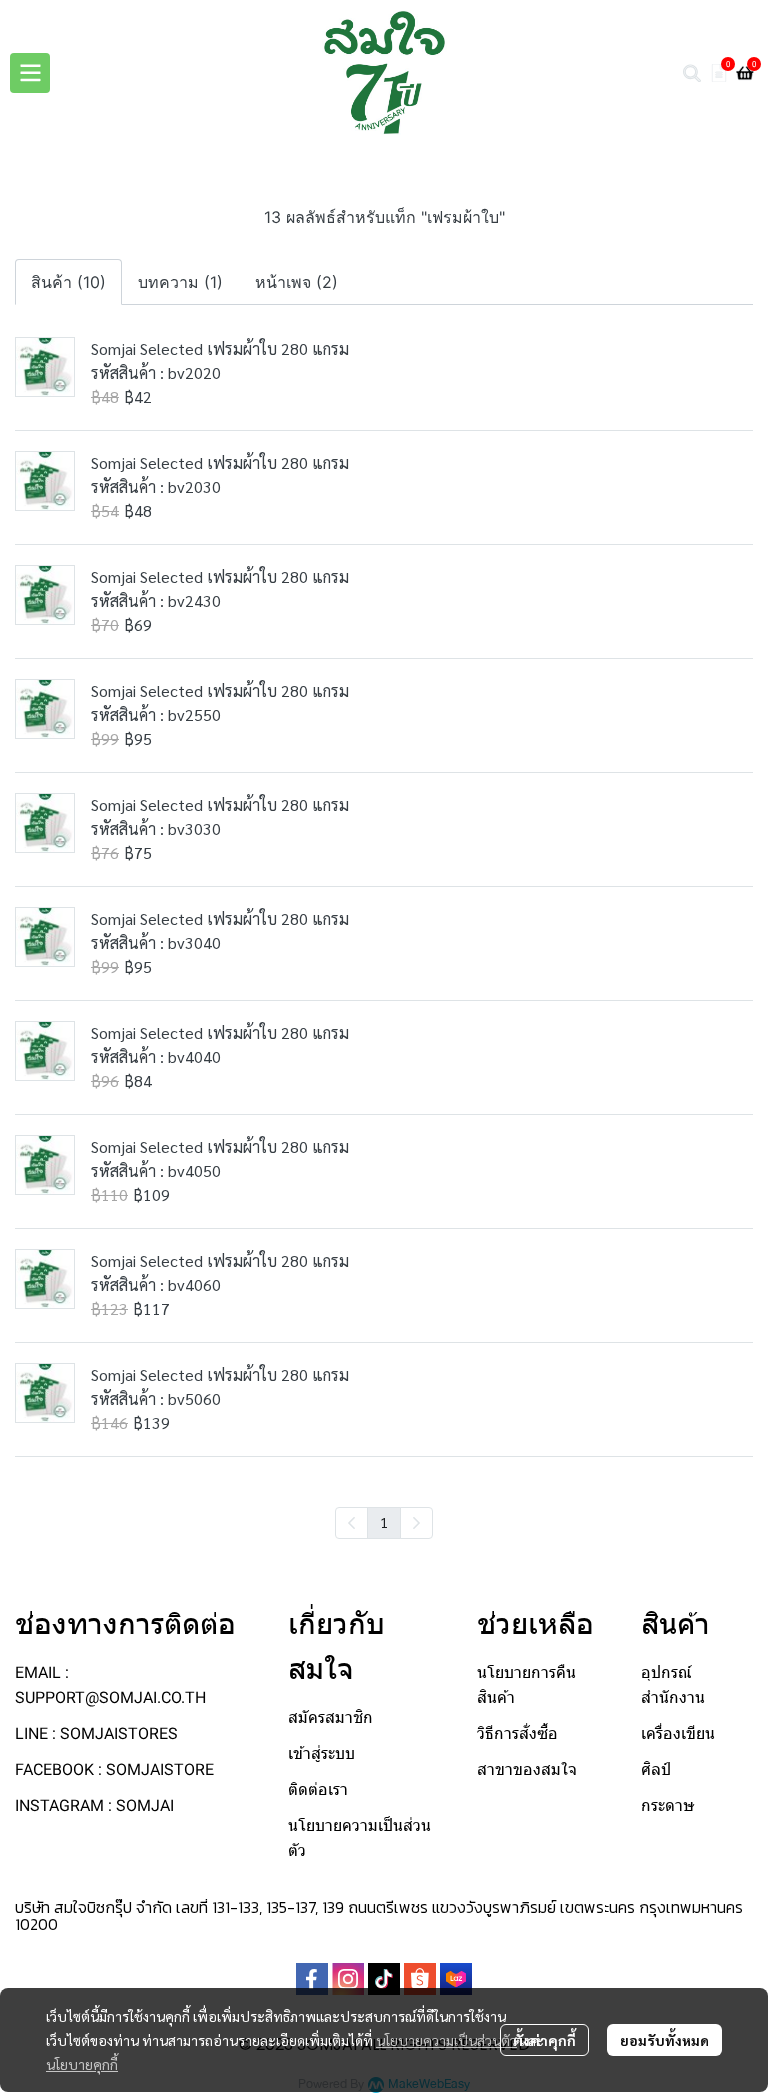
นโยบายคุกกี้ (82, 2064)
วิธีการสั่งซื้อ (517, 1733)
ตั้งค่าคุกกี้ (544, 2040)
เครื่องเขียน (678, 1733)
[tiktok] (384, 1979)
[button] (692, 73)
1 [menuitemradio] (384, 1522)
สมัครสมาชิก (330, 1717)
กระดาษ (668, 1805)
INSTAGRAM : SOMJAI (94, 1805)
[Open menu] (30, 73)
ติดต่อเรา (318, 1789)
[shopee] (420, 1979)
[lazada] (456, 1979)
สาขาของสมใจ (527, 1769)
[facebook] (312, 1979)
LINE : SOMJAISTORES (96, 1733)
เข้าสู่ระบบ (321, 1753)
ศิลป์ (656, 1769)
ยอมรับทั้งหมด (664, 2040)
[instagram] (348, 1979)
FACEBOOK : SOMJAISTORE (114, 1769)
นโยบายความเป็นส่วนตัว (446, 2040)
